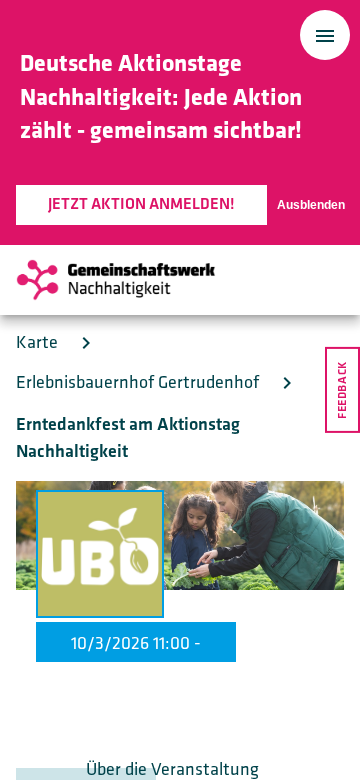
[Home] (116, 280)
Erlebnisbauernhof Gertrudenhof (137, 382)
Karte (37, 342)
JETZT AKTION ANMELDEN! (141, 204)
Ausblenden (311, 205)
